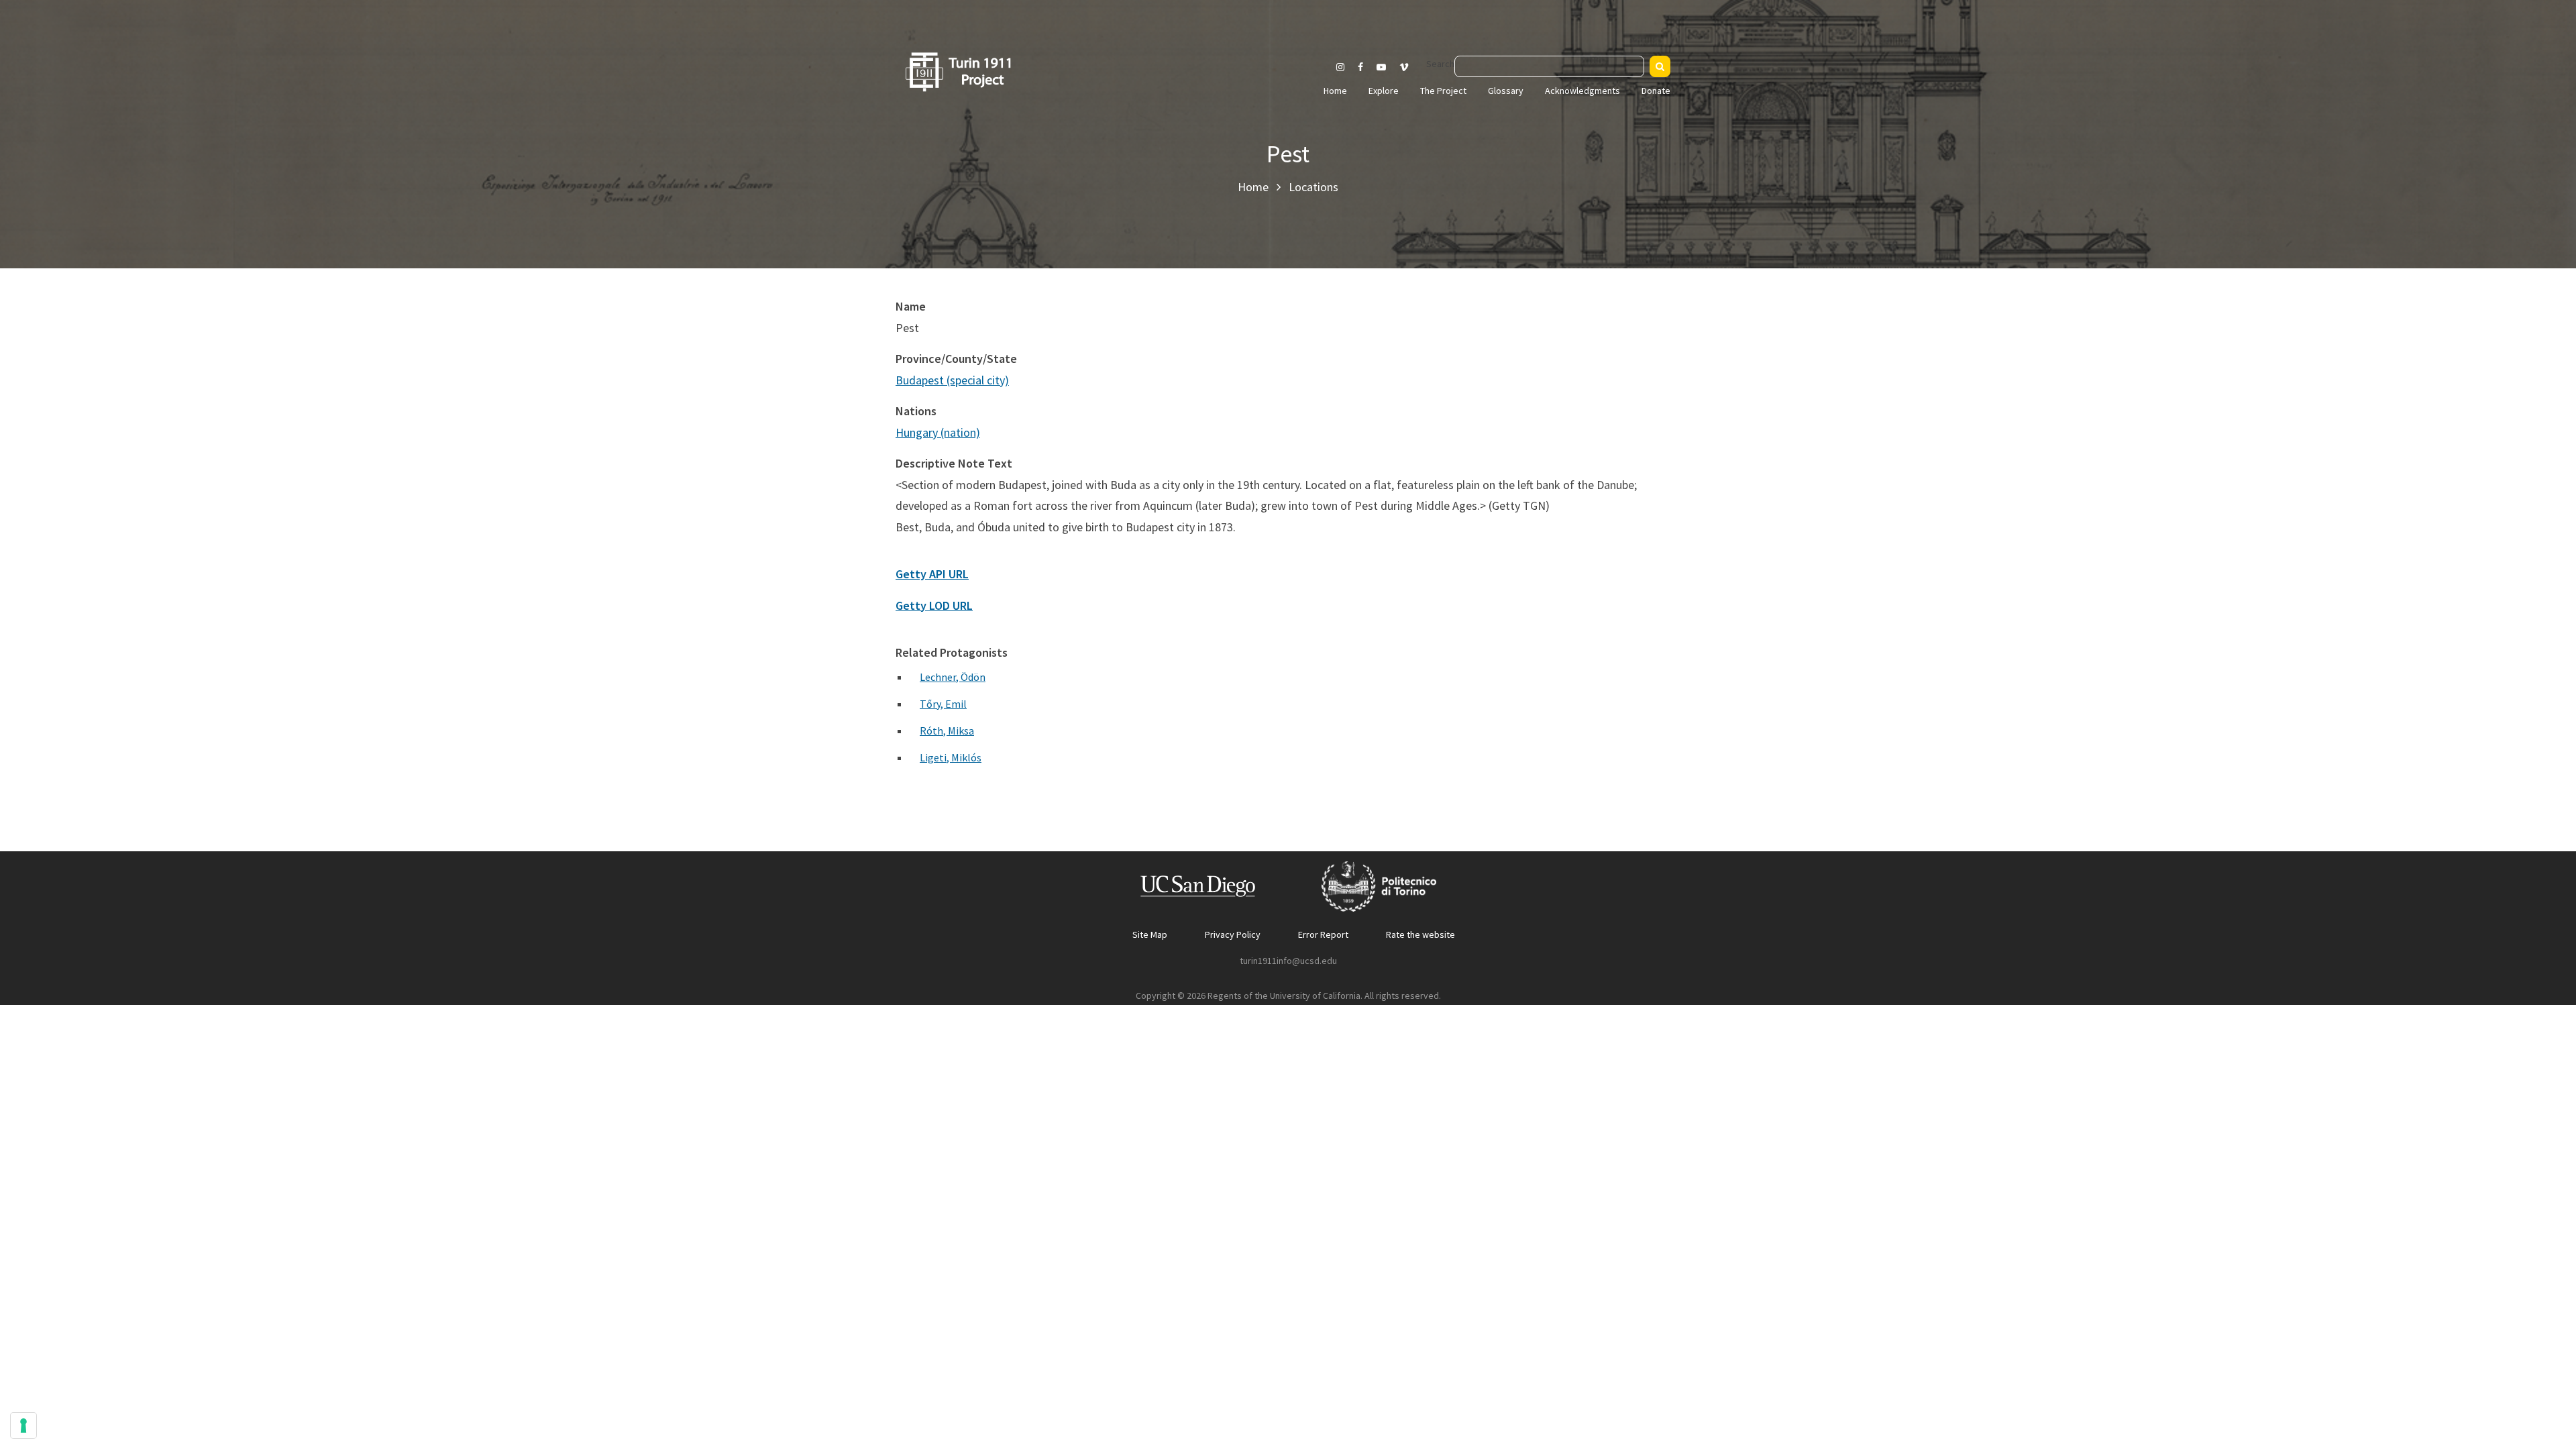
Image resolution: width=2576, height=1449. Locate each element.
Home (1335, 91)
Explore (1384, 91)
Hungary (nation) (938, 432)
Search (1440, 64)
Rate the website (1420, 934)
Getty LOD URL (934, 605)
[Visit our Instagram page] (1340, 67)
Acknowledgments (1582, 91)
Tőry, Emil (943, 704)
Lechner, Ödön (953, 677)
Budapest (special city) (952, 380)
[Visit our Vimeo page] (1409, 67)
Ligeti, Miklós (951, 757)
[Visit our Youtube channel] (1381, 67)
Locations (1313, 187)
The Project (1443, 91)
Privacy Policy (1233, 934)
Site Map (1150, 934)
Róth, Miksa (947, 731)
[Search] (1660, 66)
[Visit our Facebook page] (1360, 67)
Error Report (1323, 934)
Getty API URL (932, 574)
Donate (1656, 91)
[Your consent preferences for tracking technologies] (23, 1426)
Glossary (1506, 91)
